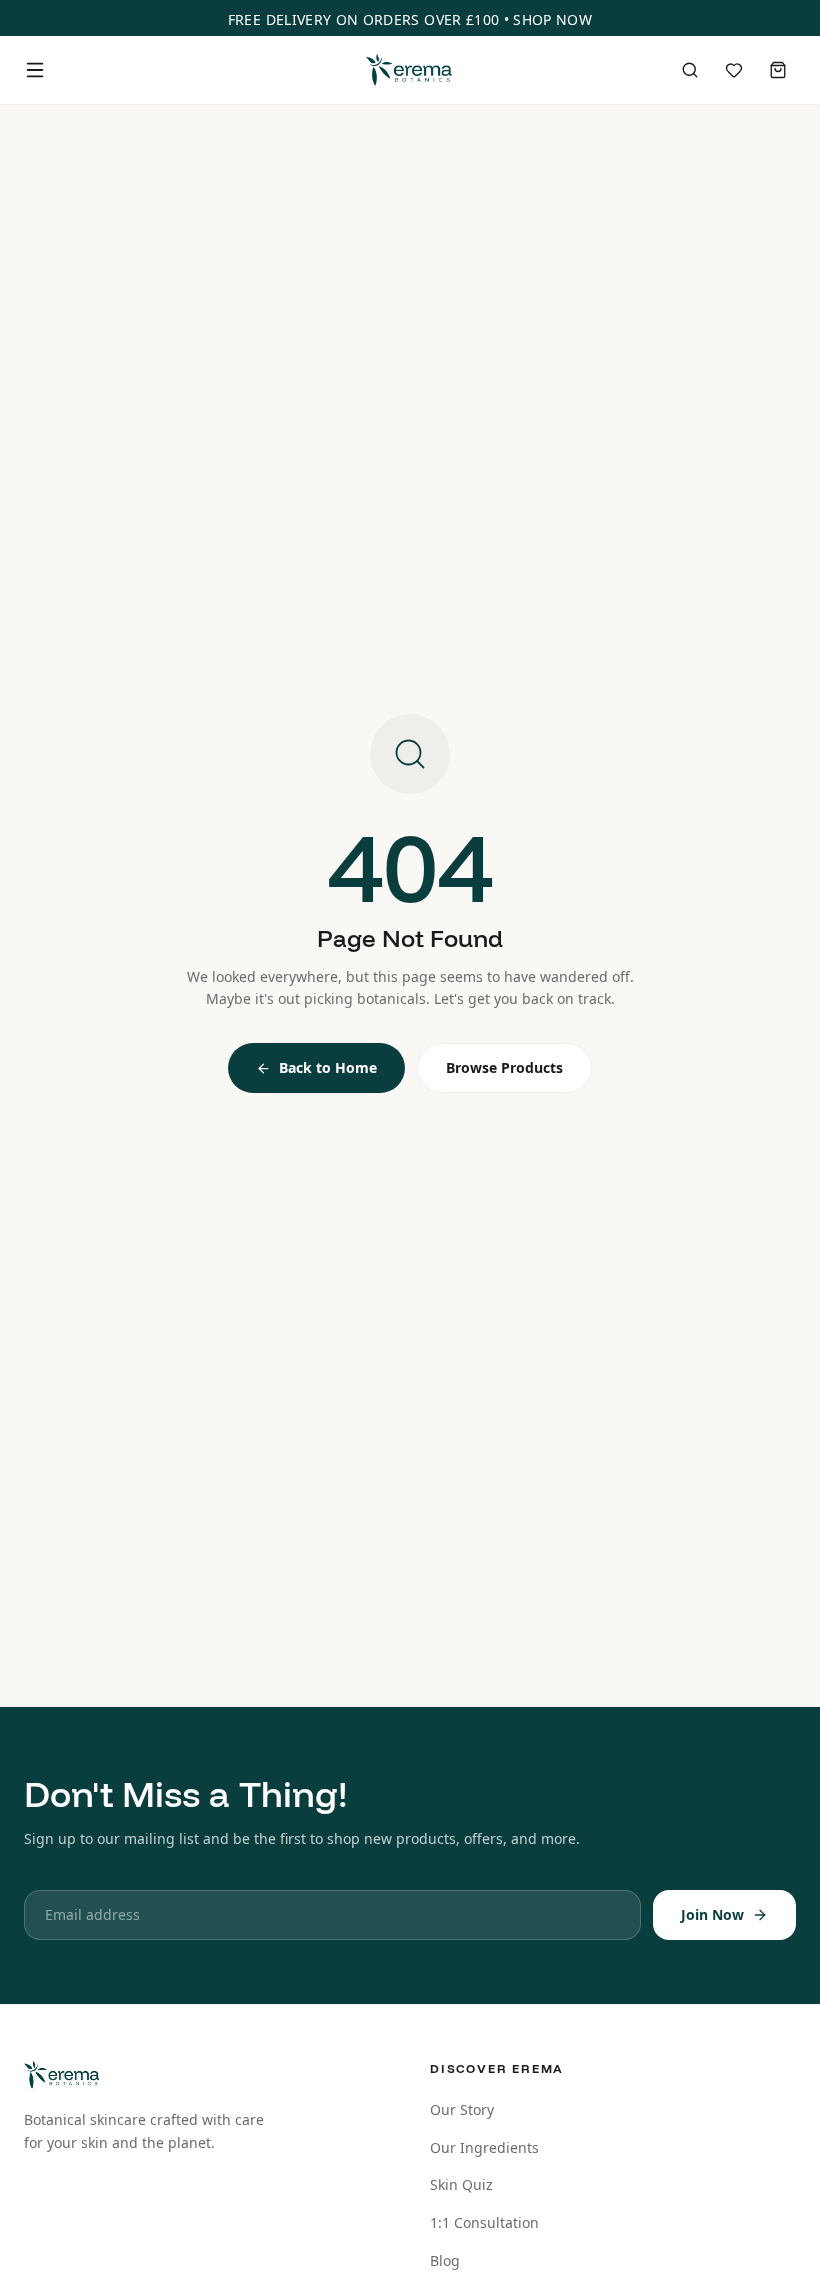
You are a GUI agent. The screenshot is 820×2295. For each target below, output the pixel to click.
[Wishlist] (734, 70)
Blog (445, 2260)
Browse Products (504, 1067)
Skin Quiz (461, 2184)
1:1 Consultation (484, 2222)
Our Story (462, 2109)
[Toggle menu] (35, 70)
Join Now (712, 1914)
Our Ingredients (484, 2147)
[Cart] (778, 70)
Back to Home (328, 1067)
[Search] (690, 70)
